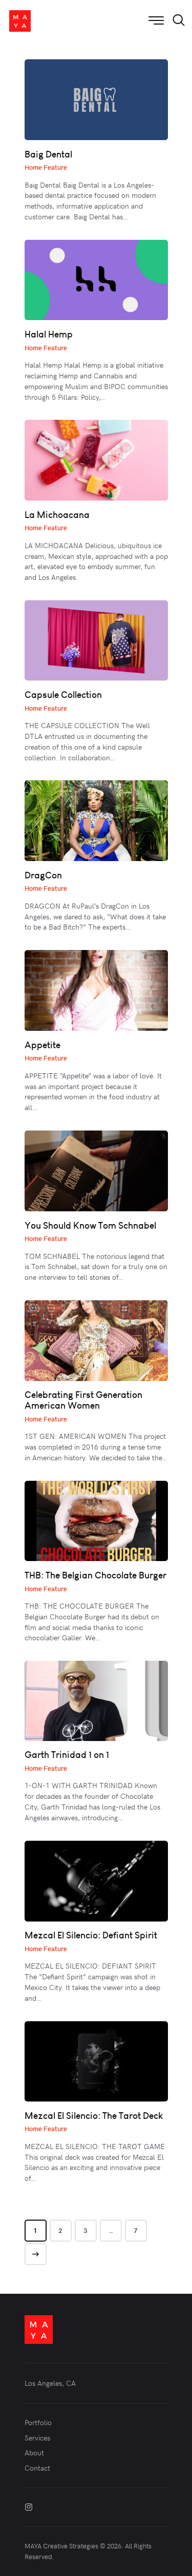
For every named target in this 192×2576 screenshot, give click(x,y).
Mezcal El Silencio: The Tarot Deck (94, 2116)
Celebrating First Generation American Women (83, 1400)
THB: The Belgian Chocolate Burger (95, 1575)
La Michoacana (57, 515)
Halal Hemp (49, 334)
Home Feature (46, 167)
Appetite (42, 1045)
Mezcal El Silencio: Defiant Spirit (91, 1935)
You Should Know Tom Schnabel (90, 1225)
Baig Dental (48, 154)
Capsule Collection (63, 695)
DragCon (43, 875)
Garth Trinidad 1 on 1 (67, 1755)
